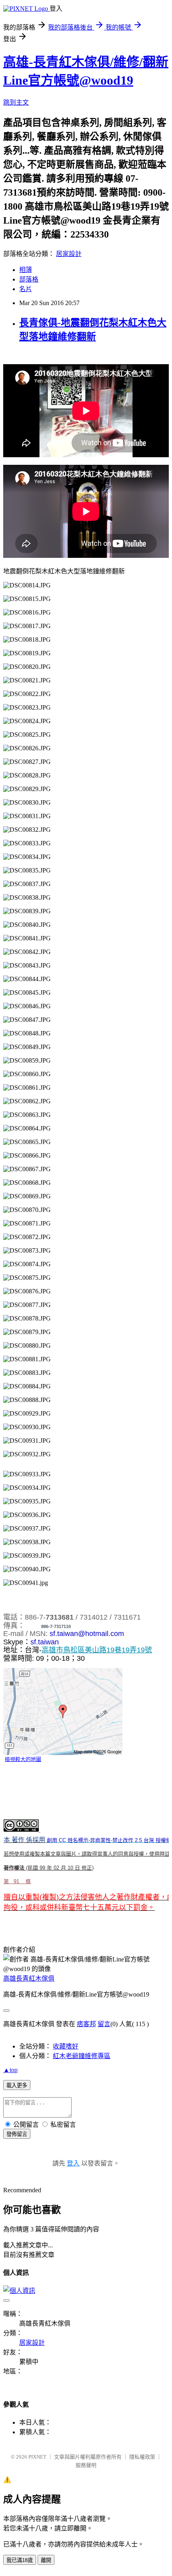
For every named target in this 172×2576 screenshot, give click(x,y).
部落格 (29, 279)
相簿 (26, 270)
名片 (26, 289)
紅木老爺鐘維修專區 (82, 2056)
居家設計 (69, 254)
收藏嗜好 (66, 2046)
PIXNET (37, 2457)
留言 (104, 2024)
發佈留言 (17, 2134)
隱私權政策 (142, 2457)
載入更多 (17, 2085)
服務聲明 (86, 2465)
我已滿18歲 (20, 2560)
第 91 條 (17, 1881)
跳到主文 (16, 102)
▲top (10, 2070)
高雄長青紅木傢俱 (29, 1978)
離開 (46, 2560)
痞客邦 (86, 2024)
